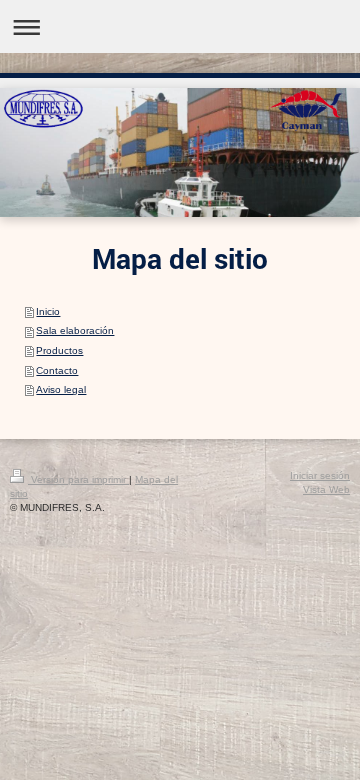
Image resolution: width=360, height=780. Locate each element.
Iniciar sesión (320, 475)
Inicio (48, 311)
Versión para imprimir (78, 479)
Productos (59, 350)
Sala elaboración (75, 330)
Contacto (57, 370)
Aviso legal (61, 389)
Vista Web (326, 489)
